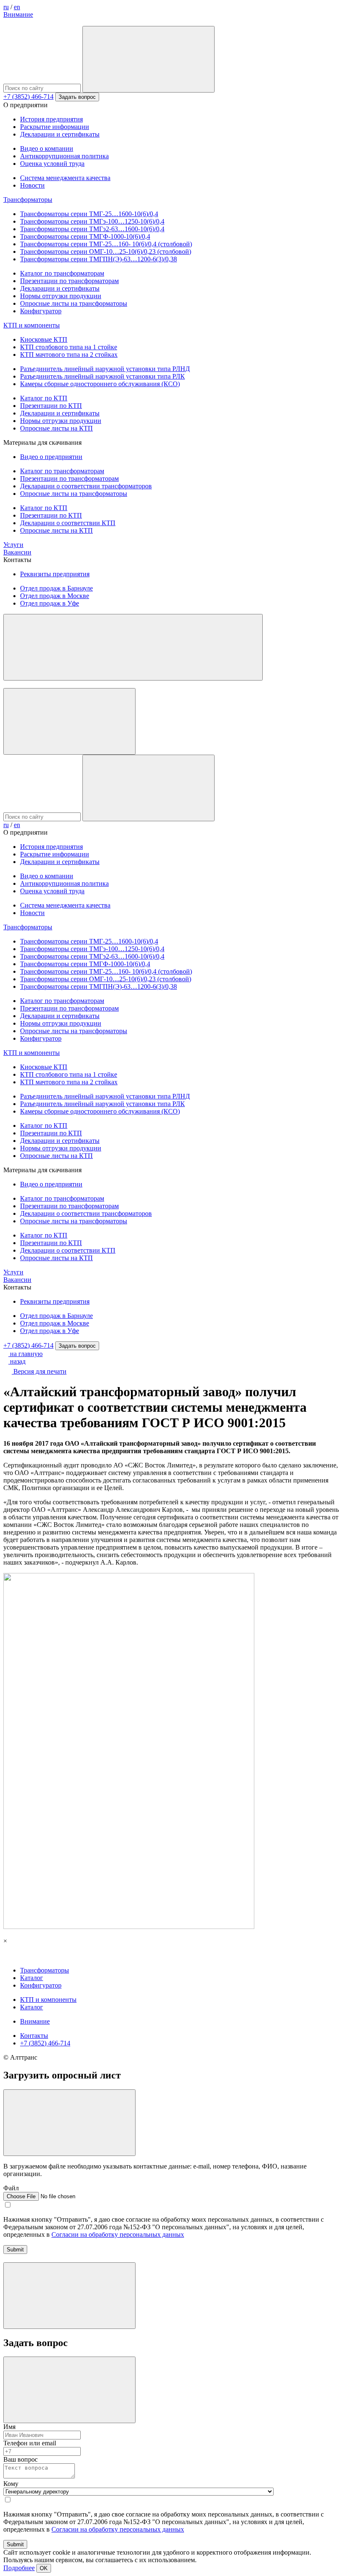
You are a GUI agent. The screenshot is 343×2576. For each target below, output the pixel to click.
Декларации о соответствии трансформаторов (86, 486)
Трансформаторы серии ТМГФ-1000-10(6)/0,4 (85, 236)
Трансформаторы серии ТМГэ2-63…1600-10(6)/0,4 (92, 229)
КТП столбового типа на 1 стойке (69, 347)
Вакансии (17, 552)
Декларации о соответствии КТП (68, 523)
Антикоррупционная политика (64, 156)
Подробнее (19, 2568)
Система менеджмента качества (65, 178)
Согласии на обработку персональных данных (118, 2234)
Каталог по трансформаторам (62, 273)
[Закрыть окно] (69, 2123)
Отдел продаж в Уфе (50, 603)
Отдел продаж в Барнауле (56, 588)
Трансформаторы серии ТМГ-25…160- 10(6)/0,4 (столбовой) (106, 244)
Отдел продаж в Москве (55, 596)
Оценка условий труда (52, 164)
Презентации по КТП (51, 406)
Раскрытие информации (55, 127)
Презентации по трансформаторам (69, 281)
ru (6, 7)
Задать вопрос (77, 97)
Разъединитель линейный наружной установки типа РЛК (102, 376)
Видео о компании (47, 148)
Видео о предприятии (51, 457)
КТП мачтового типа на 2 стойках (69, 355)
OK (44, 2568)
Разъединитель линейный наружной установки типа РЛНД (105, 369)
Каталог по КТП (44, 398)
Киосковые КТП (44, 339)
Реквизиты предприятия (55, 574)
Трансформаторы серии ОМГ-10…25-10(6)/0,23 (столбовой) (106, 251)
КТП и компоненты (32, 325)
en (17, 7)
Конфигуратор (41, 311)
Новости (32, 185)
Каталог (32, 1978)
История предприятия (51, 119)
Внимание (18, 14)
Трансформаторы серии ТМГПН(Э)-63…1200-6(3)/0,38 (99, 259)
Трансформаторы (28, 200)
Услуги (13, 545)
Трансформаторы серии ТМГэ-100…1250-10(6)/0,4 (92, 221)
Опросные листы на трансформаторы (74, 303)
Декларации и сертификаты (60, 134)
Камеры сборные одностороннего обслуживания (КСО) (100, 384)
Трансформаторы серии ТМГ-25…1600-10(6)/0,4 (89, 214)
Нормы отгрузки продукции (61, 296)
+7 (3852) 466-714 (28, 97)
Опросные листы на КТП (56, 428)
